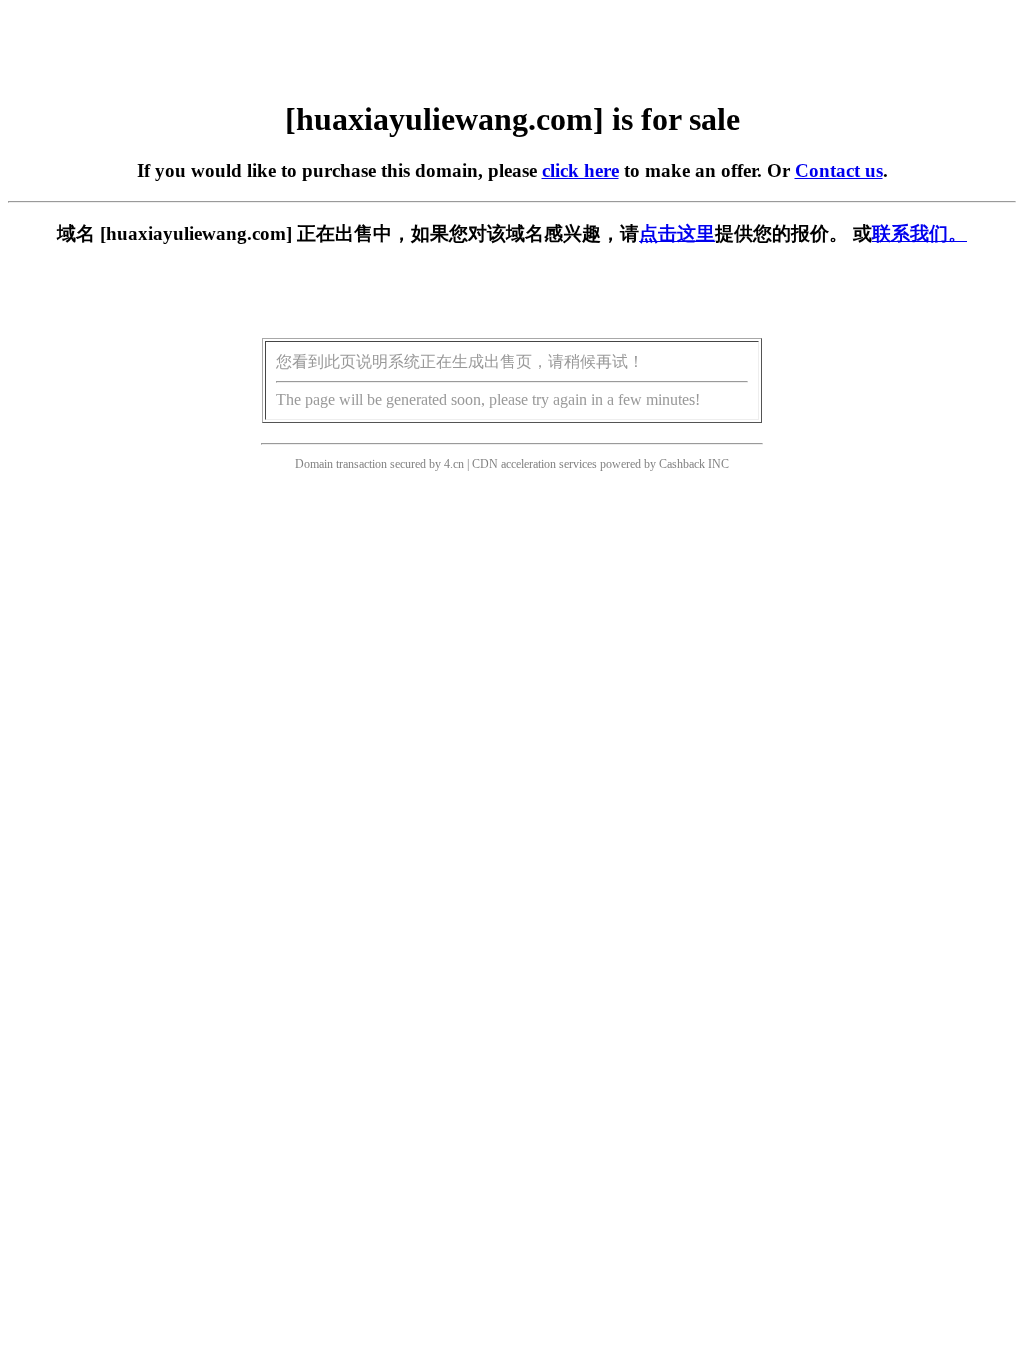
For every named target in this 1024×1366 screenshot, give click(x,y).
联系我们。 (919, 233)
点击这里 (677, 233)
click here (580, 170)
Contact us (839, 170)
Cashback (682, 464)
